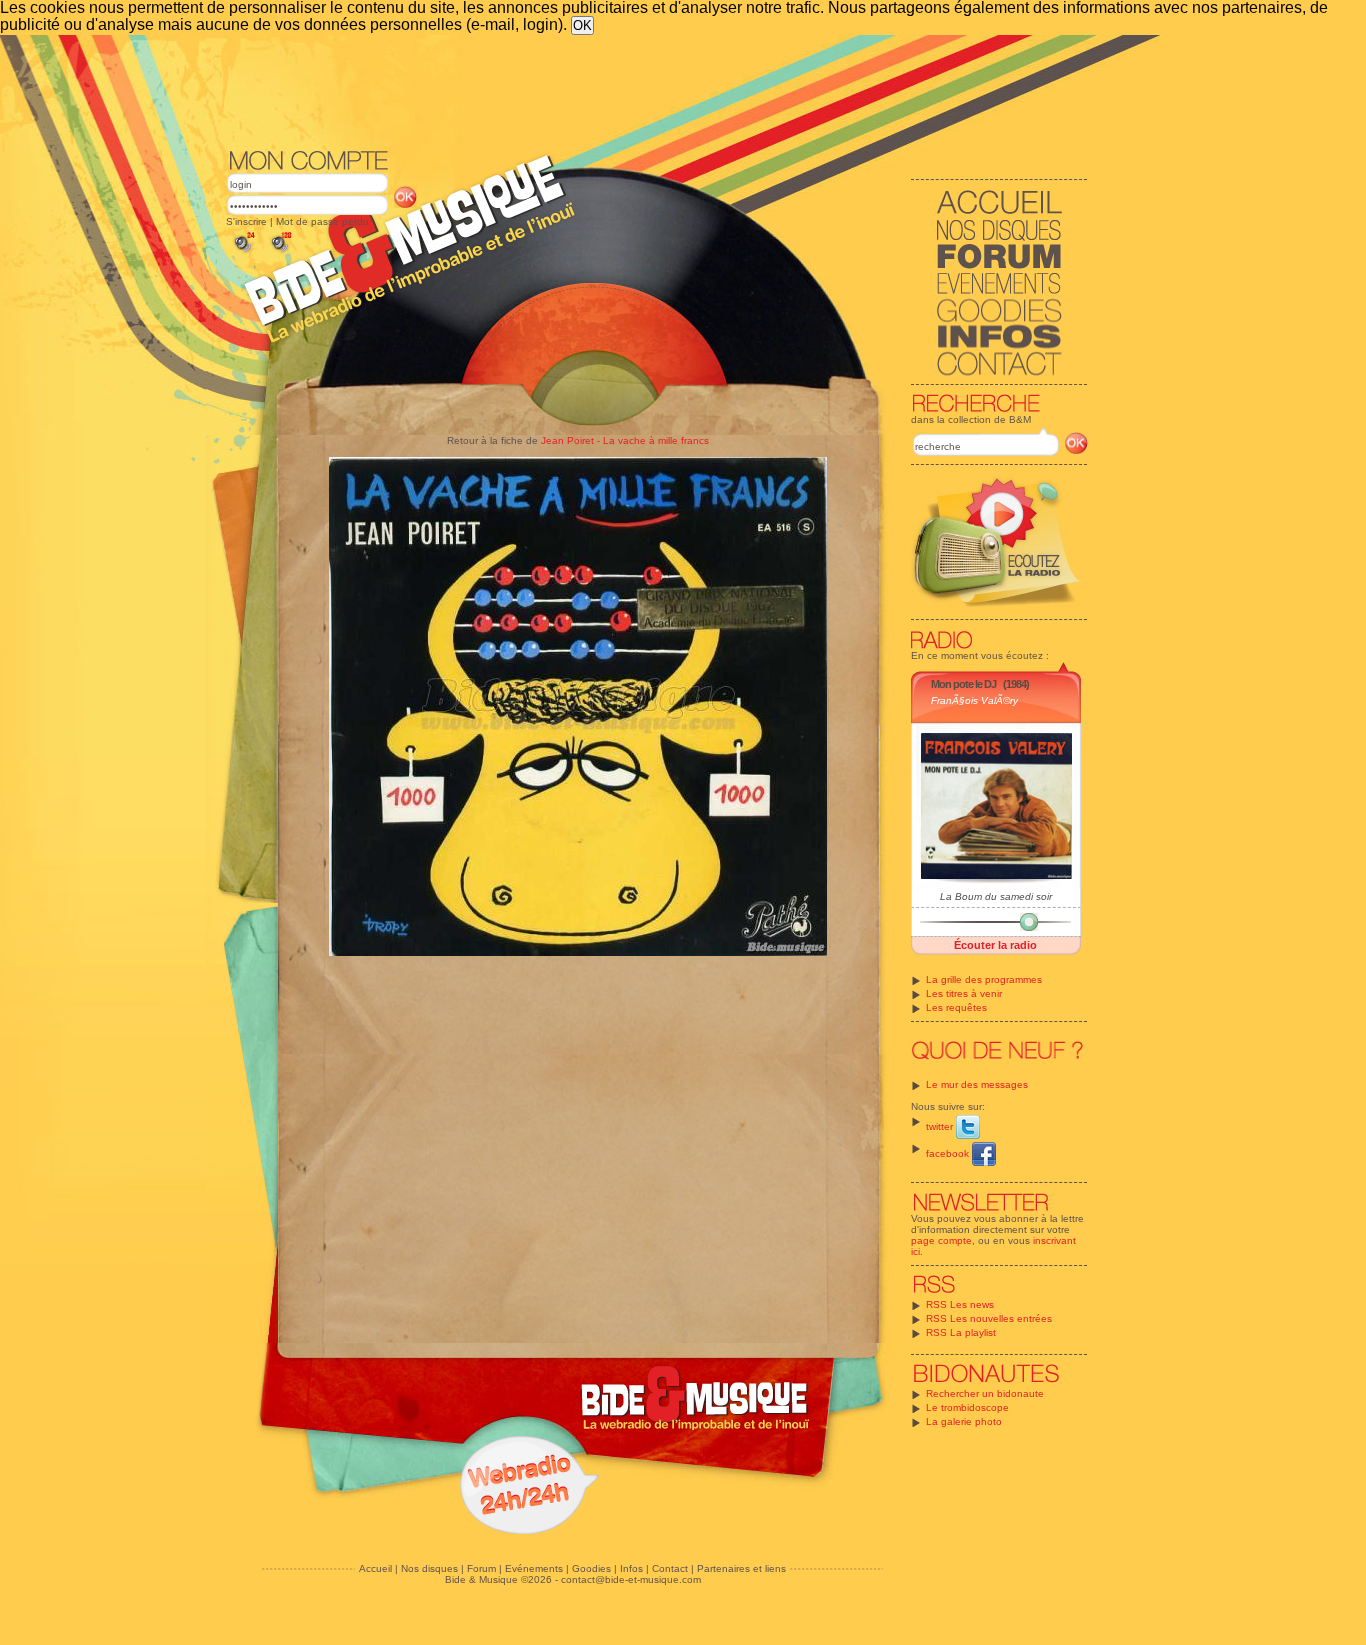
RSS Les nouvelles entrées (989, 1318)
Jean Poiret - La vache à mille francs (625, 440)
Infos (631, 1568)
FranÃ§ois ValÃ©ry (974, 700)
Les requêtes (956, 1007)
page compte (941, 1240)
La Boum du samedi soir (996, 896)
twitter (941, 1126)
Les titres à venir (964, 993)
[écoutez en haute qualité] (280, 252)
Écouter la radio (995, 945)
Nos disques (429, 1568)
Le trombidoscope (967, 1407)
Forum (481, 1568)
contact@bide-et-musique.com (631, 1579)
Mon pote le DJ (963, 684)
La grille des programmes (984, 979)
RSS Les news (960, 1304)
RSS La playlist (961, 1332)
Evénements (534, 1568)
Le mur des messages (977, 1084)
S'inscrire (246, 221)
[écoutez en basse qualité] (243, 252)
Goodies (591, 1568)
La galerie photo (964, 1421)
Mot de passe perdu (322, 221)
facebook (949, 1153)
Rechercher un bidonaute (985, 1393)
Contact (670, 1568)
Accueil (375, 1568)
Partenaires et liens (741, 1568)
